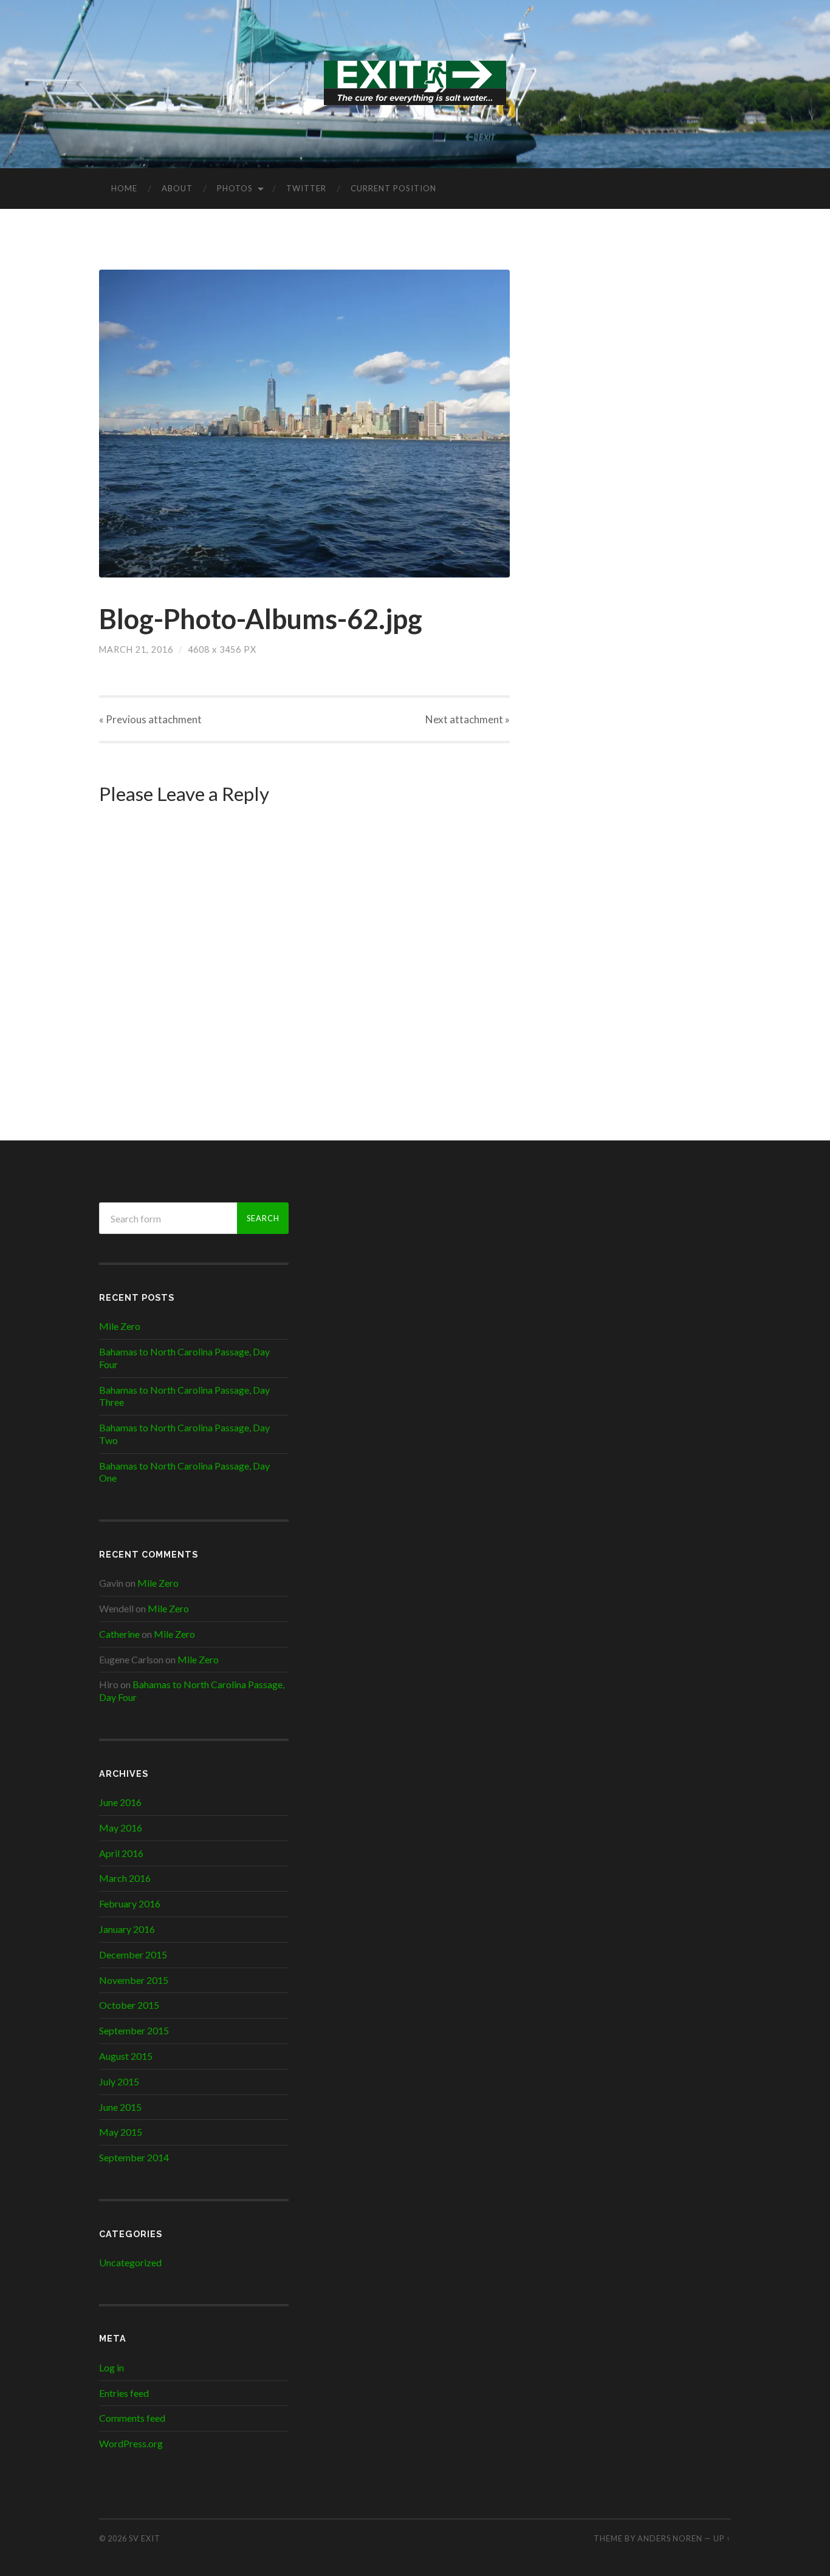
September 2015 (134, 2030)
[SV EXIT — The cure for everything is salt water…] (415, 83)
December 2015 (133, 1954)
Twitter (306, 188)
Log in (111, 2367)
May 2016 (121, 1828)
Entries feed (124, 2393)
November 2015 (134, 1980)
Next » (468, 719)
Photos (235, 188)
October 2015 (129, 2005)
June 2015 (120, 2107)
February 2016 (130, 1903)
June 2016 (120, 1802)
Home (124, 188)
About (177, 188)
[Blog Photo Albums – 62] (304, 424)
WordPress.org (131, 2443)
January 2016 (127, 1929)
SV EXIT (145, 2538)
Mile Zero (120, 1326)
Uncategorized (130, 2262)
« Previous (150, 719)
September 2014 (134, 2157)
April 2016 (121, 1853)
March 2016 (125, 1878)
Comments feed (132, 2418)
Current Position (393, 188)
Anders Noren (670, 2538)
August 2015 (126, 2056)
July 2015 (119, 2081)
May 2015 (121, 2132)
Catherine (119, 1634)
